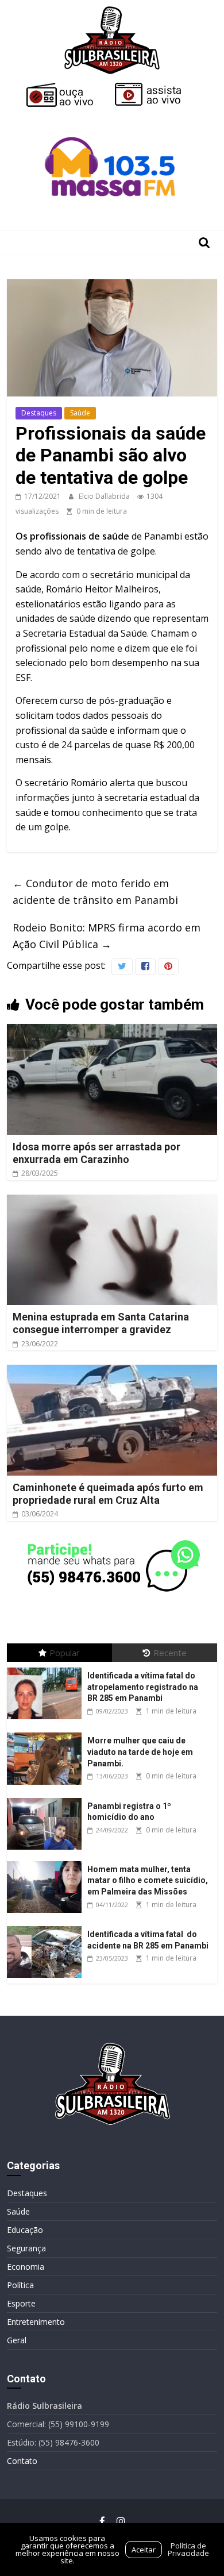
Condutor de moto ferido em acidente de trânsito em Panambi (95, 892)
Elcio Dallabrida (105, 496)
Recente (170, 1653)
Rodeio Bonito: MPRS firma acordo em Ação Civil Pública (107, 936)
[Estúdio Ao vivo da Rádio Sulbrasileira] (156, 87)
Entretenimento (36, 2322)
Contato (22, 2461)
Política (20, 2285)
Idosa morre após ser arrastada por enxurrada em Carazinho (96, 1153)
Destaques (39, 413)
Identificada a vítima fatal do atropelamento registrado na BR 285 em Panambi (143, 1687)
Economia (26, 2267)
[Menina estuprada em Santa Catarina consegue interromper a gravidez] (112, 1202)
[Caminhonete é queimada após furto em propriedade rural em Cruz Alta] (112, 1372)
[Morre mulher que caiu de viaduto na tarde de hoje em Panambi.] (47, 1733)
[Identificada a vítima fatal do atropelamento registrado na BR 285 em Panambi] (47, 1668)
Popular (65, 1653)
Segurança (26, 2248)
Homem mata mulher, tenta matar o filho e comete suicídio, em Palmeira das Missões (148, 1880)
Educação (25, 2230)
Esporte (21, 2303)
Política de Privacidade (188, 2549)
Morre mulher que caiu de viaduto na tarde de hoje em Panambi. (140, 1752)
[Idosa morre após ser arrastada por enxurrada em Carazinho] (112, 1031)
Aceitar (144, 2550)
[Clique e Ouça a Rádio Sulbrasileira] (68, 87)
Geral (17, 2340)
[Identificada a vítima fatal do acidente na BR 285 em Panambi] (47, 1926)
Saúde (80, 413)
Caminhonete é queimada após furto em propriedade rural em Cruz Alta (108, 1494)
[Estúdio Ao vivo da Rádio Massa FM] (112, 116)
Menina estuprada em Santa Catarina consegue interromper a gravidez (101, 1323)
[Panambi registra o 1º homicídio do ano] (47, 1798)
